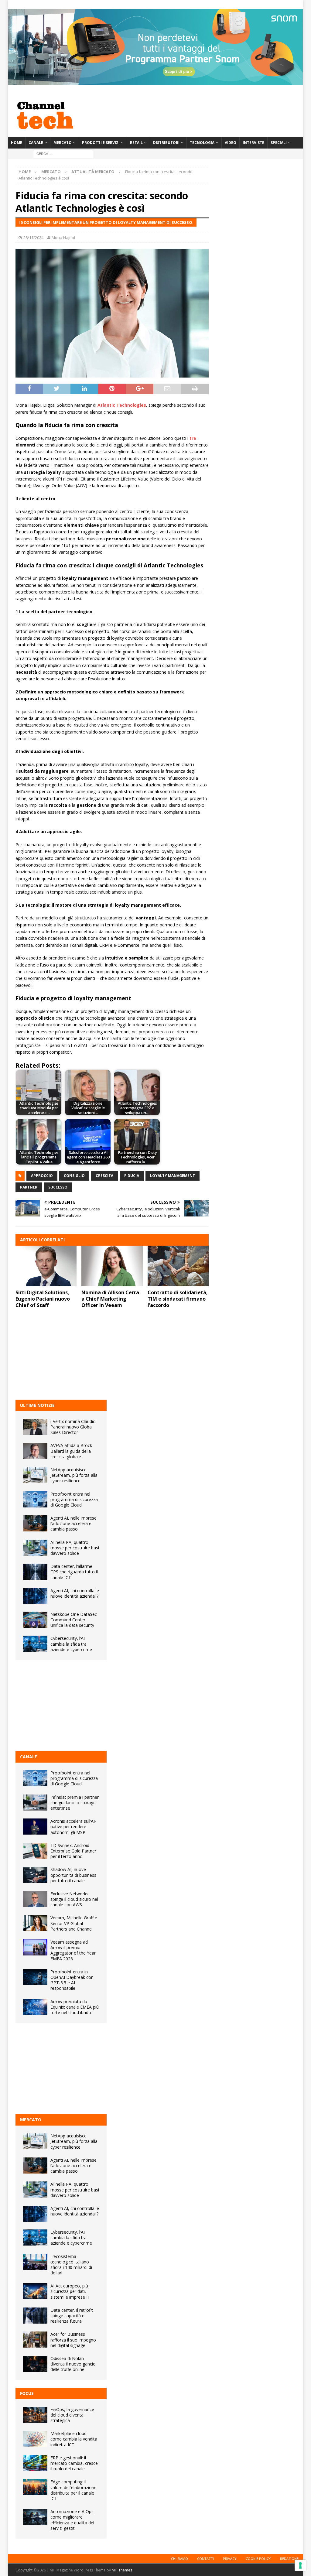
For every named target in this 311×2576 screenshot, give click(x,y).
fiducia (132, 1176)
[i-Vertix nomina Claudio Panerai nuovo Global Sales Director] (35, 1427)
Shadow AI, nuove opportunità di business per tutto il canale (73, 1875)
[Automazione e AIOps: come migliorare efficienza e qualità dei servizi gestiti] (35, 2517)
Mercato (63, 143)
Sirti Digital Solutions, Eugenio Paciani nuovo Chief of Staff (43, 1299)
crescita (104, 1176)
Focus (27, 2393)
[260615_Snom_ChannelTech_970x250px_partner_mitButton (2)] (155, 82)
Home (17, 143)
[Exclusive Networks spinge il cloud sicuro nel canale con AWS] (35, 1899)
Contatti (205, 2559)
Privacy (230, 2559)
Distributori (166, 143)
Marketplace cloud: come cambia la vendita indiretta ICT (74, 2439)
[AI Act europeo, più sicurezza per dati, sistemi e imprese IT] (35, 2291)
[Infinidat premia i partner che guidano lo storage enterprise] (35, 1803)
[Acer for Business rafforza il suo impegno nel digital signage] (35, 2340)
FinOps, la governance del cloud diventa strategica (72, 2415)
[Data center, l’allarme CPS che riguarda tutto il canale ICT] (35, 1572)
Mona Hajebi (63, 238)
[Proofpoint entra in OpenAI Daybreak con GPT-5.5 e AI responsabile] (35, 1977)
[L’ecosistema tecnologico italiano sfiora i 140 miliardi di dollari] (35, 2262)
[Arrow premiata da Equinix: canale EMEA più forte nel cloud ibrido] (35, 2007)
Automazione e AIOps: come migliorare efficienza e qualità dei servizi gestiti (72, 2520)
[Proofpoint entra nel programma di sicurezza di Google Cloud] (35, 1499)
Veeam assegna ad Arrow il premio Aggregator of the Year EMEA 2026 (73, 1950)
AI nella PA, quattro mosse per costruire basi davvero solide (75, 1548)
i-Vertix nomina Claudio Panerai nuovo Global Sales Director (73, 1427)
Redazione (289, 2559)
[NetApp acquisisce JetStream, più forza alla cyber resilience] (35, 1475)
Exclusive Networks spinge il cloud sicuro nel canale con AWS (74, 1899)
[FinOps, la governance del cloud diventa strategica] (35, 2415)
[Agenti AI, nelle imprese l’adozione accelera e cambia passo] (35, 1523)
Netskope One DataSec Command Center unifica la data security (74, 1620)
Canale (36, 143)
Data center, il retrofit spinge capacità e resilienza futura (72, 2316)
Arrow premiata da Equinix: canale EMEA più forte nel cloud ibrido (75, 2007)
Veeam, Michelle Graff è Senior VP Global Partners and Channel (74, 1923)
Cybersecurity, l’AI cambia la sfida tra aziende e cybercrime (71, 1644)
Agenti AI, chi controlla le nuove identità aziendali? (75, 1593)
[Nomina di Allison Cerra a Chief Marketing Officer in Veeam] (112, 1266)
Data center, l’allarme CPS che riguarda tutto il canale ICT (74, 1572)
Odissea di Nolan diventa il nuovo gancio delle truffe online (73, 2364)
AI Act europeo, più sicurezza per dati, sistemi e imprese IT (70, 2291)
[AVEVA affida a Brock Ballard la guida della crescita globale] (35, 1451)
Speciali (279, 143)
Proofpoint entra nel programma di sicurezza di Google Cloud (74, 1499)
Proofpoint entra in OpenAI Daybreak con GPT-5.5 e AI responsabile (72, 1980)
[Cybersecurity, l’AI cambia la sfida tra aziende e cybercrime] (35, 1644)
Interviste (253, 143)
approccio (42, 1176)
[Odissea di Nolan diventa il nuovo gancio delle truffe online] (35, 2364)
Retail (136, 143)
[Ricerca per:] (63, 153)
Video (231, 143)
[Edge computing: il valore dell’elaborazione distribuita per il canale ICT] (35, 2487)
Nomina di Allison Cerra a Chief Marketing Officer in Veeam (110, 1299)
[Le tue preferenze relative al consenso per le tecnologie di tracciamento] (300, 2565)
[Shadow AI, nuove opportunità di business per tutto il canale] (35, 1875)
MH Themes (122, 2570)
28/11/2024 (33, 238)
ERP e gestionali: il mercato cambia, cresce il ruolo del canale (74, 2463)
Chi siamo (179, 2559)
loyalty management (173, 1176)
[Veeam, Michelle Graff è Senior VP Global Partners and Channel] (35, 1923)
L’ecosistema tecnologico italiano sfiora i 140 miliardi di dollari (71, 2265)
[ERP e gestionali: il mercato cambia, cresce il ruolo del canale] (35, 2463)
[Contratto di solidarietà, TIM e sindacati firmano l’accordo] (178, 1266)
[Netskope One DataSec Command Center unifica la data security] (35, 1620)
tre (193, 438)
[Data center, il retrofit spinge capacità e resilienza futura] (35, 2316)
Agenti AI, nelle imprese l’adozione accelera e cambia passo (73, 1523)
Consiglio (74, 1176)
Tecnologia (202, 143)
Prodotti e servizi (101, 143)
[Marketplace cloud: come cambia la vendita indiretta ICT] (35, 2439)
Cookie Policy (258, 2559)
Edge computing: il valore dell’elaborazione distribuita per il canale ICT (73, 2490)
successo (58, 1187)
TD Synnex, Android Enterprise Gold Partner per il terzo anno (73, 1851)
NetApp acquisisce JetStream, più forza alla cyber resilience (74, 1475)
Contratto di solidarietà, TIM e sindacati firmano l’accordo (178, 1299)
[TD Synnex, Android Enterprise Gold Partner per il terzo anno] (35, 1851)
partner (29, 1187)
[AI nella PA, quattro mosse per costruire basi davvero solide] (35, 1548)
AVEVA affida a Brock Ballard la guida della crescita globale (71, 1451)
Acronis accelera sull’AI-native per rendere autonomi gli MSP (73, 1827)
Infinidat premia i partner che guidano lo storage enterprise (75, 1803)
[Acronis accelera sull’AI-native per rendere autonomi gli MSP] (35, 1827)
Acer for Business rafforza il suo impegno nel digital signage (73, 2340)
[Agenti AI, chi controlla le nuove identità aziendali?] (35, 1596)
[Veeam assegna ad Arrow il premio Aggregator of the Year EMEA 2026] (35, 1947)
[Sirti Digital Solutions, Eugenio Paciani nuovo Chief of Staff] (46, 1266)
